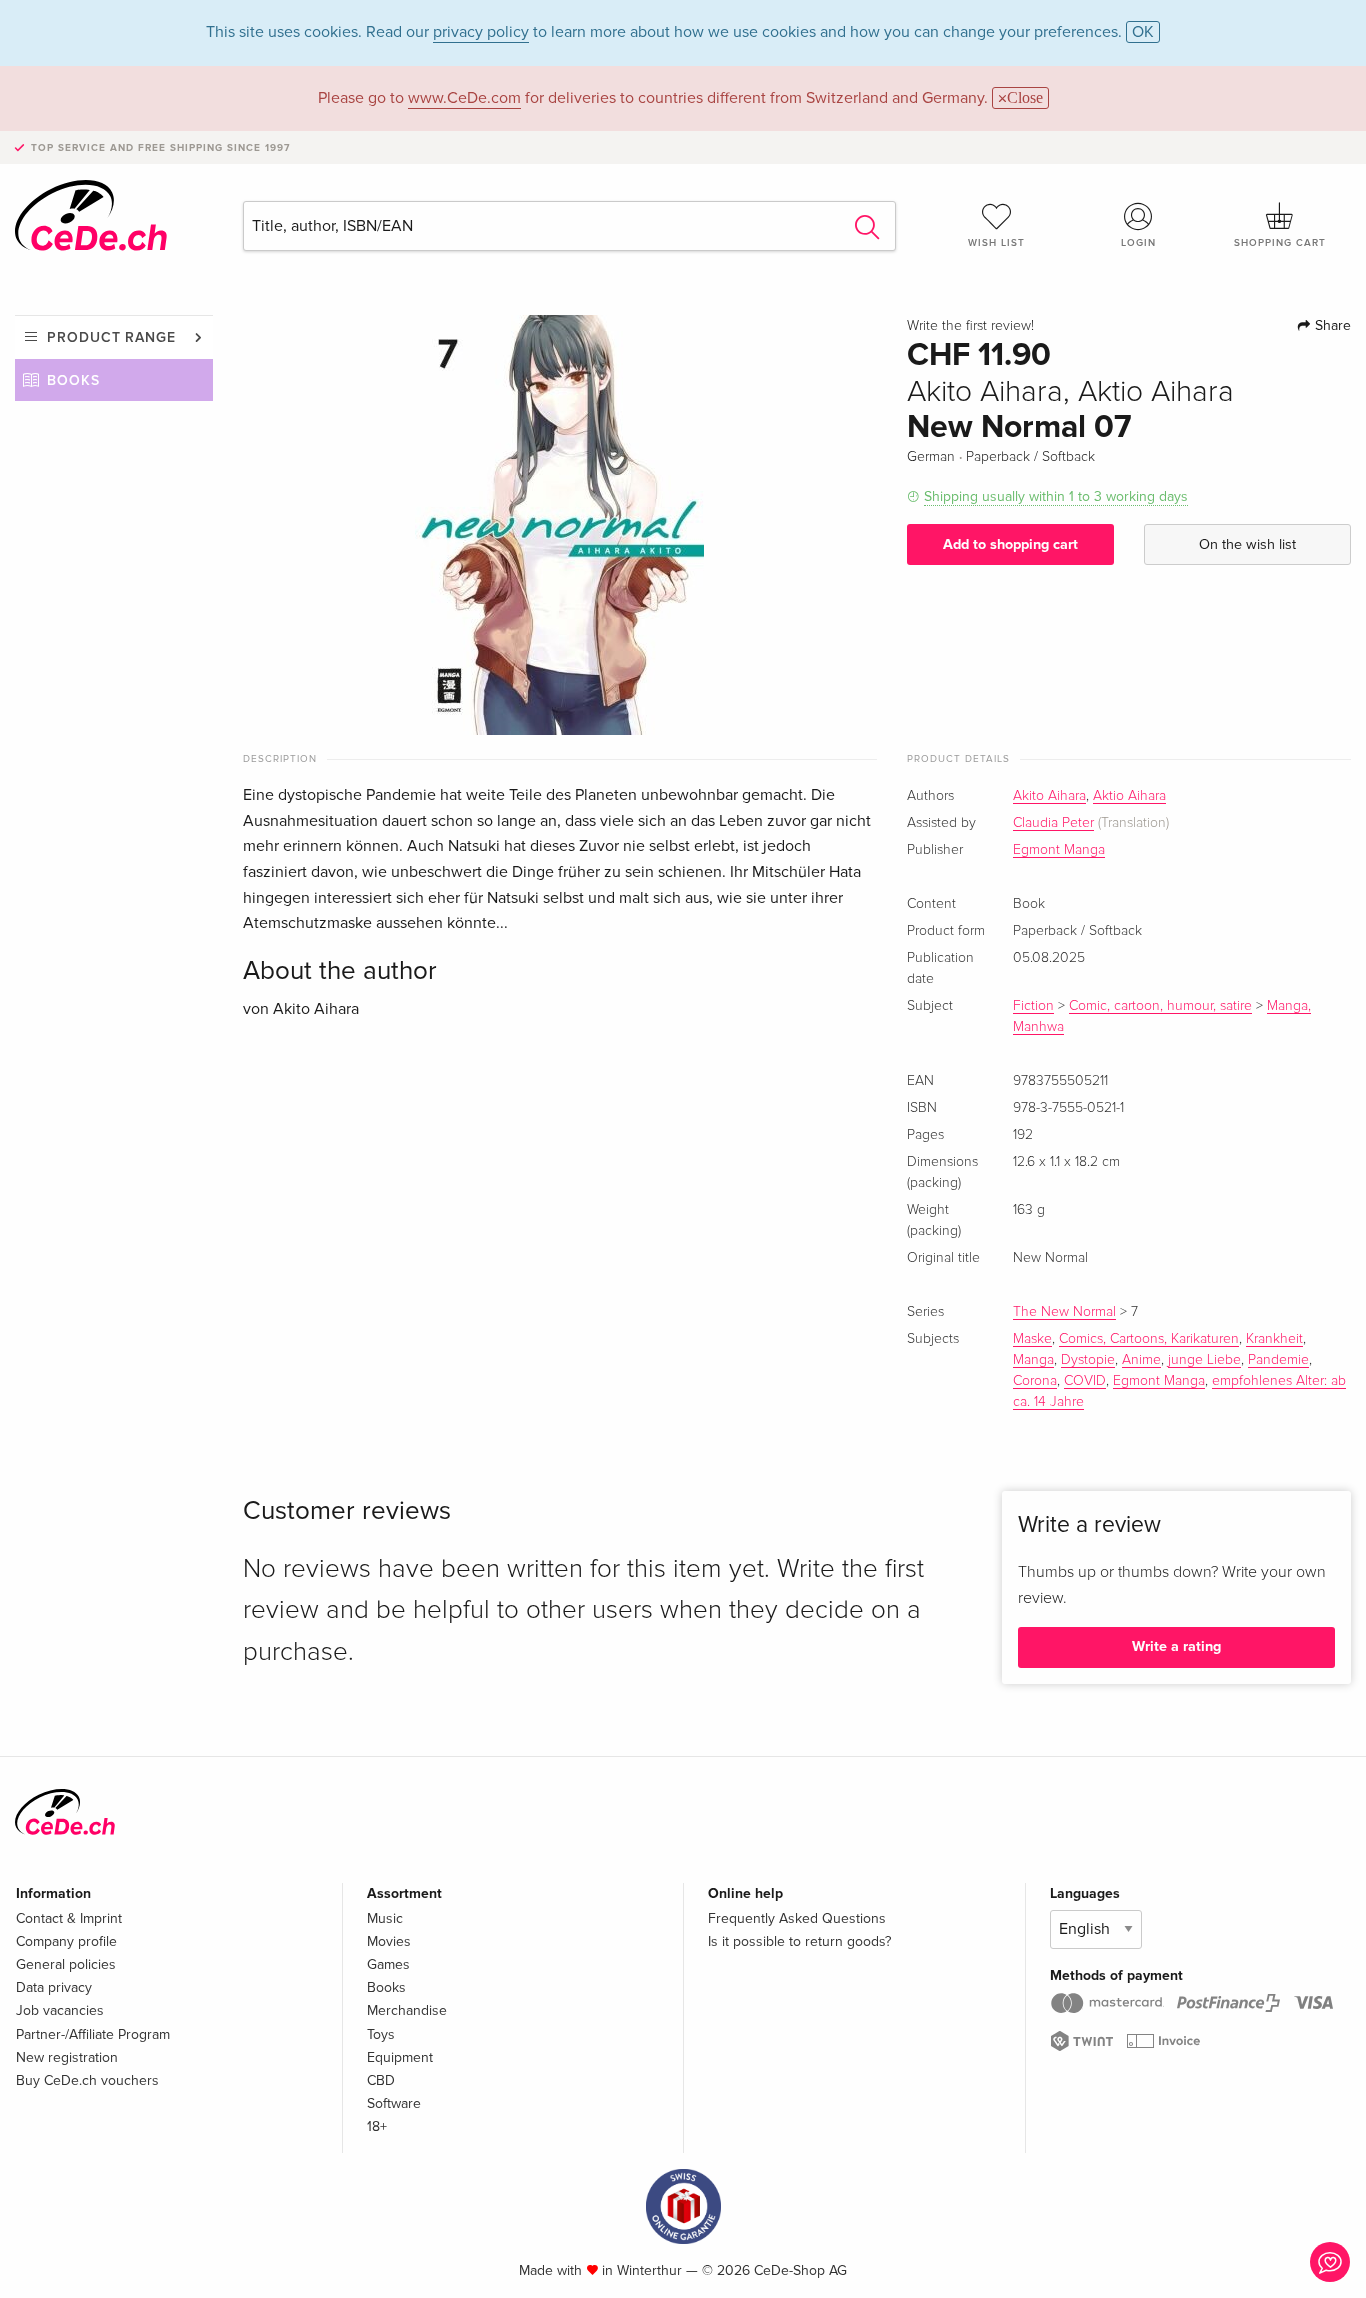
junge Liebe (1204, 1360)
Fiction (1033, 1006)
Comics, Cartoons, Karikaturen (1149, 1339)
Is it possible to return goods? (799, 1941)
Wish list (996, 243)
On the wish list (1247, 544)
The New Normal (1064, 1312)
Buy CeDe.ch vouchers (87, 2080)
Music (385, 1918)
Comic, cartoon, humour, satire (1160, 1006)
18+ (377, 2126)
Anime (1141, 1360)
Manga (1033, 1360)
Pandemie (1278, 1360)
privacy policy (481, 32)
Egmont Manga (1059, 850)
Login (1138, 243)
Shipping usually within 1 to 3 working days (1056, 496)
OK (1143, 32)
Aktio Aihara (1129, 796)
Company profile (66, 1941)
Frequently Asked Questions (797, 1918)
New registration (67, 2057)
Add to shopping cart (1010, 544)
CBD (381, 2080)
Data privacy (54, 1987)
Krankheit (1274, 1339)
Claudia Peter (1053, 823)
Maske (1032, 1339)
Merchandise (407, 2010)
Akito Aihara (1049, 796)
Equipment (400, 2057)
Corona (1035, 1381)
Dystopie (1088, 1360)
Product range (111, 337)
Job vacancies (60, 2010)
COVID (1085, 1381)
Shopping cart (1280, 243)
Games (388, 1964)
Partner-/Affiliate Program (93, 2034)
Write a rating (1176, 1646)
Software (394, 2103)
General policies (66, 1964)
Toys (381, 2034)
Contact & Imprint (69, 1918)
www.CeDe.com (464, 98)
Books (73, 380)
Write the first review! (970, 326)
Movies (389, 1941)
